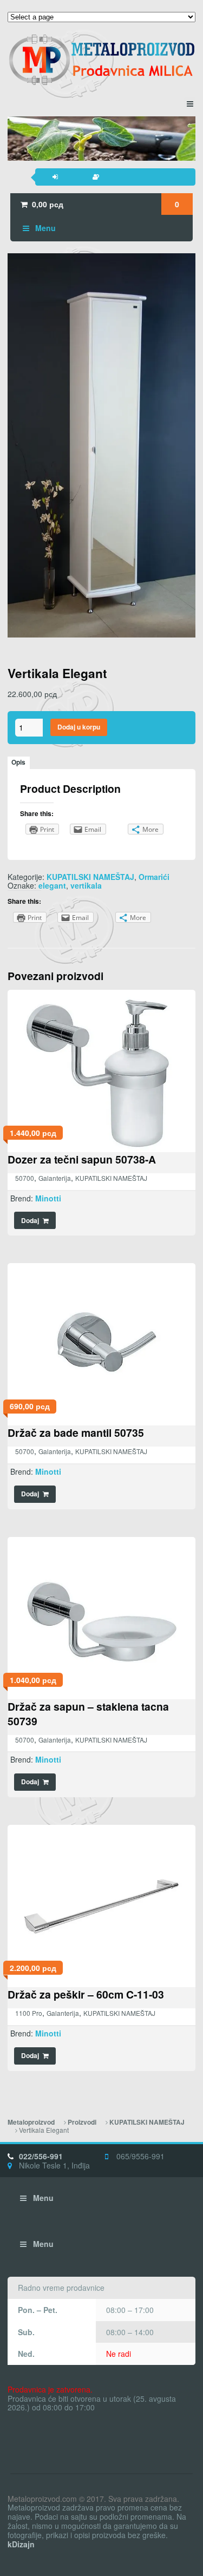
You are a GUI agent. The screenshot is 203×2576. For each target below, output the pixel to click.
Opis (18, 762)
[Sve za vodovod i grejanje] (101, 60)
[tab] (19, 763)
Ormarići (154, 877)
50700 (25, 1178)
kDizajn (21, 2544)
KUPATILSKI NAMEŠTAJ (90, 877)
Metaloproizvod (31, 2122)
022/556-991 (41, 2156)
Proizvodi (82, 2122)
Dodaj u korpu (79, 727)
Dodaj (30, 1221)
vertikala (86, 885)
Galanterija (55, 1178)
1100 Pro (29, 2013)
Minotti (48, 1198)
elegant (52, 885)
